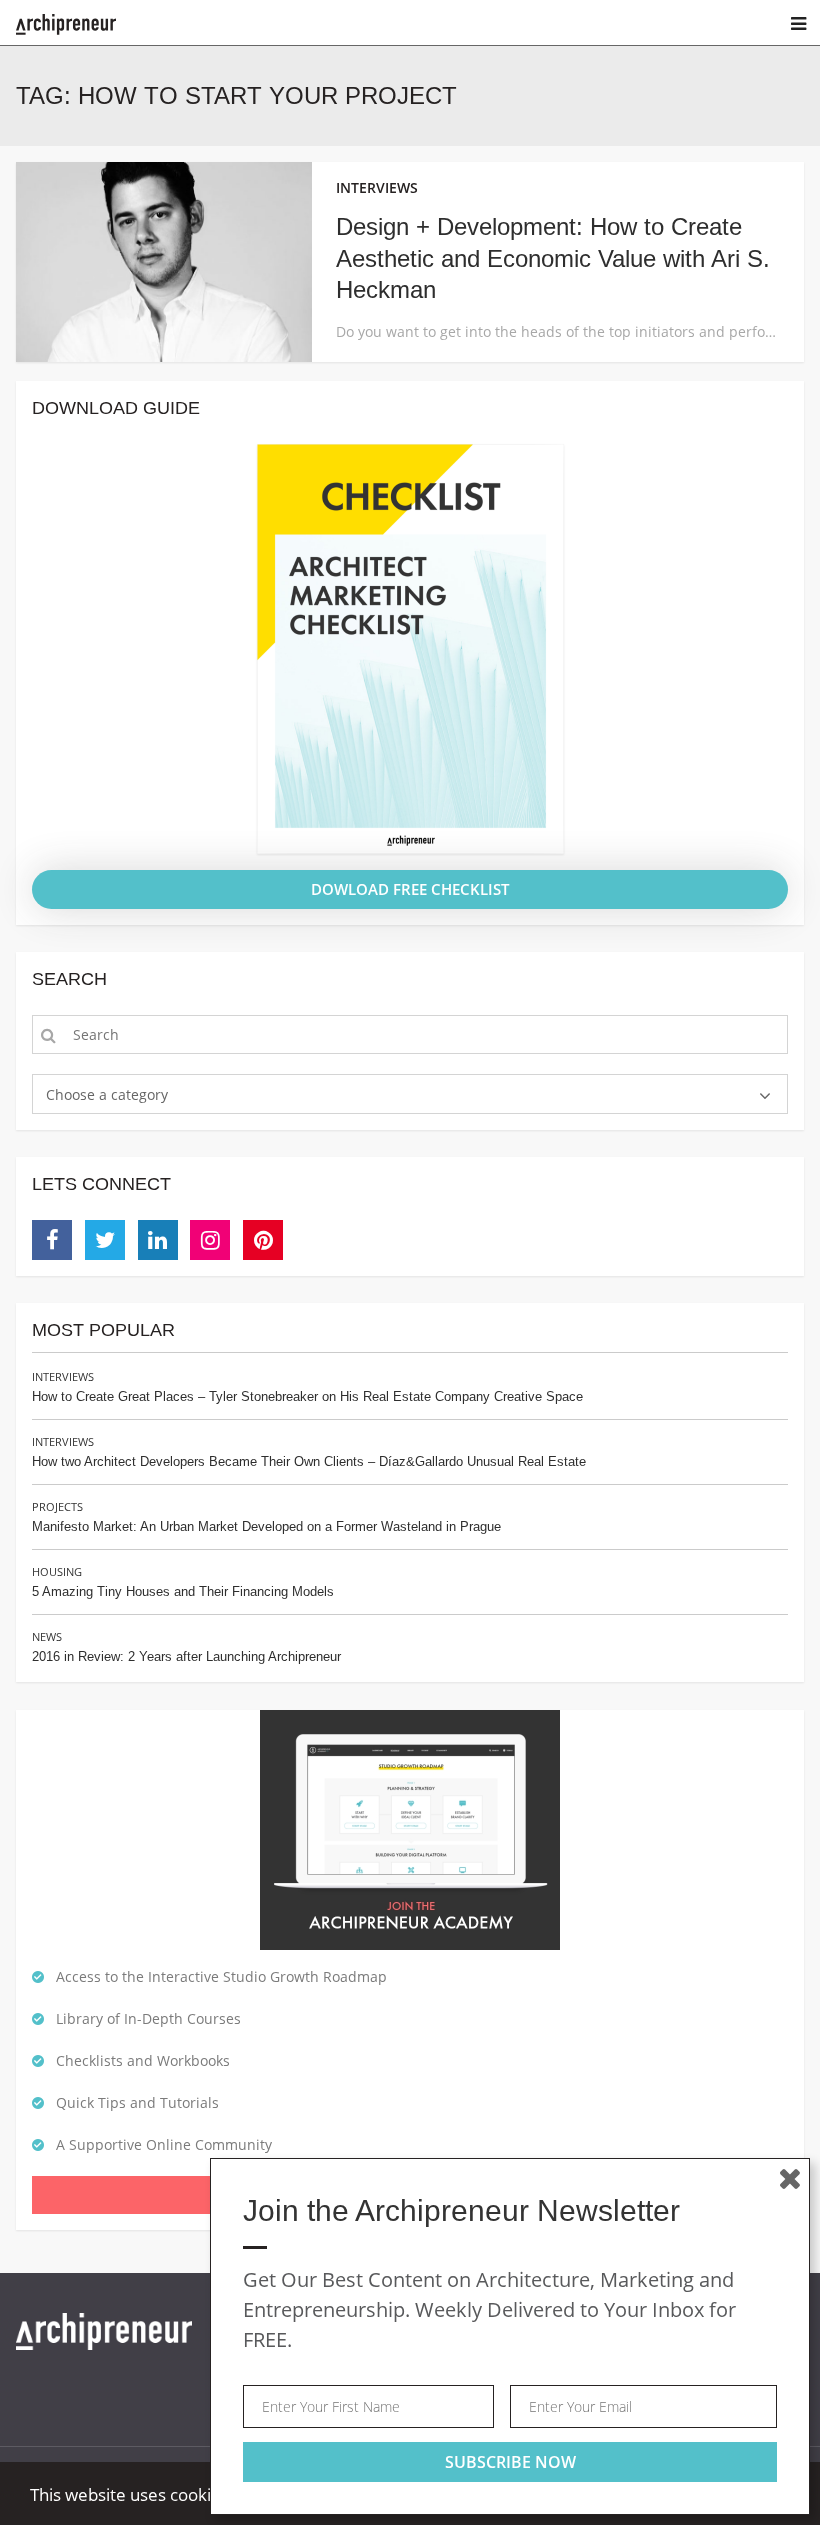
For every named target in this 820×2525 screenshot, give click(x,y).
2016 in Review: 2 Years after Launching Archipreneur (186, 1656)
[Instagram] (210, 1240)
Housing (57, 1571)
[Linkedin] (158, 1240)
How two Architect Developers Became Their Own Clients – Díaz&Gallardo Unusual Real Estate (309, 1461)
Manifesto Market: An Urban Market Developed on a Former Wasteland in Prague (266, 1526)
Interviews (63, 1376)
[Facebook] (52, 1240)
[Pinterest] (263, 1240)
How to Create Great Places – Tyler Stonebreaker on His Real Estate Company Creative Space (307, 1396)
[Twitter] (105, 1240)
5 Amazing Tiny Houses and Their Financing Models (183, 1591)
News (47, 1636)
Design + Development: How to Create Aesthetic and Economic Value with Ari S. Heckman (553, 257)
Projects (57, 1506)
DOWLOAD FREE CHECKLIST (410, 889)
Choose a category (107, 1094)
